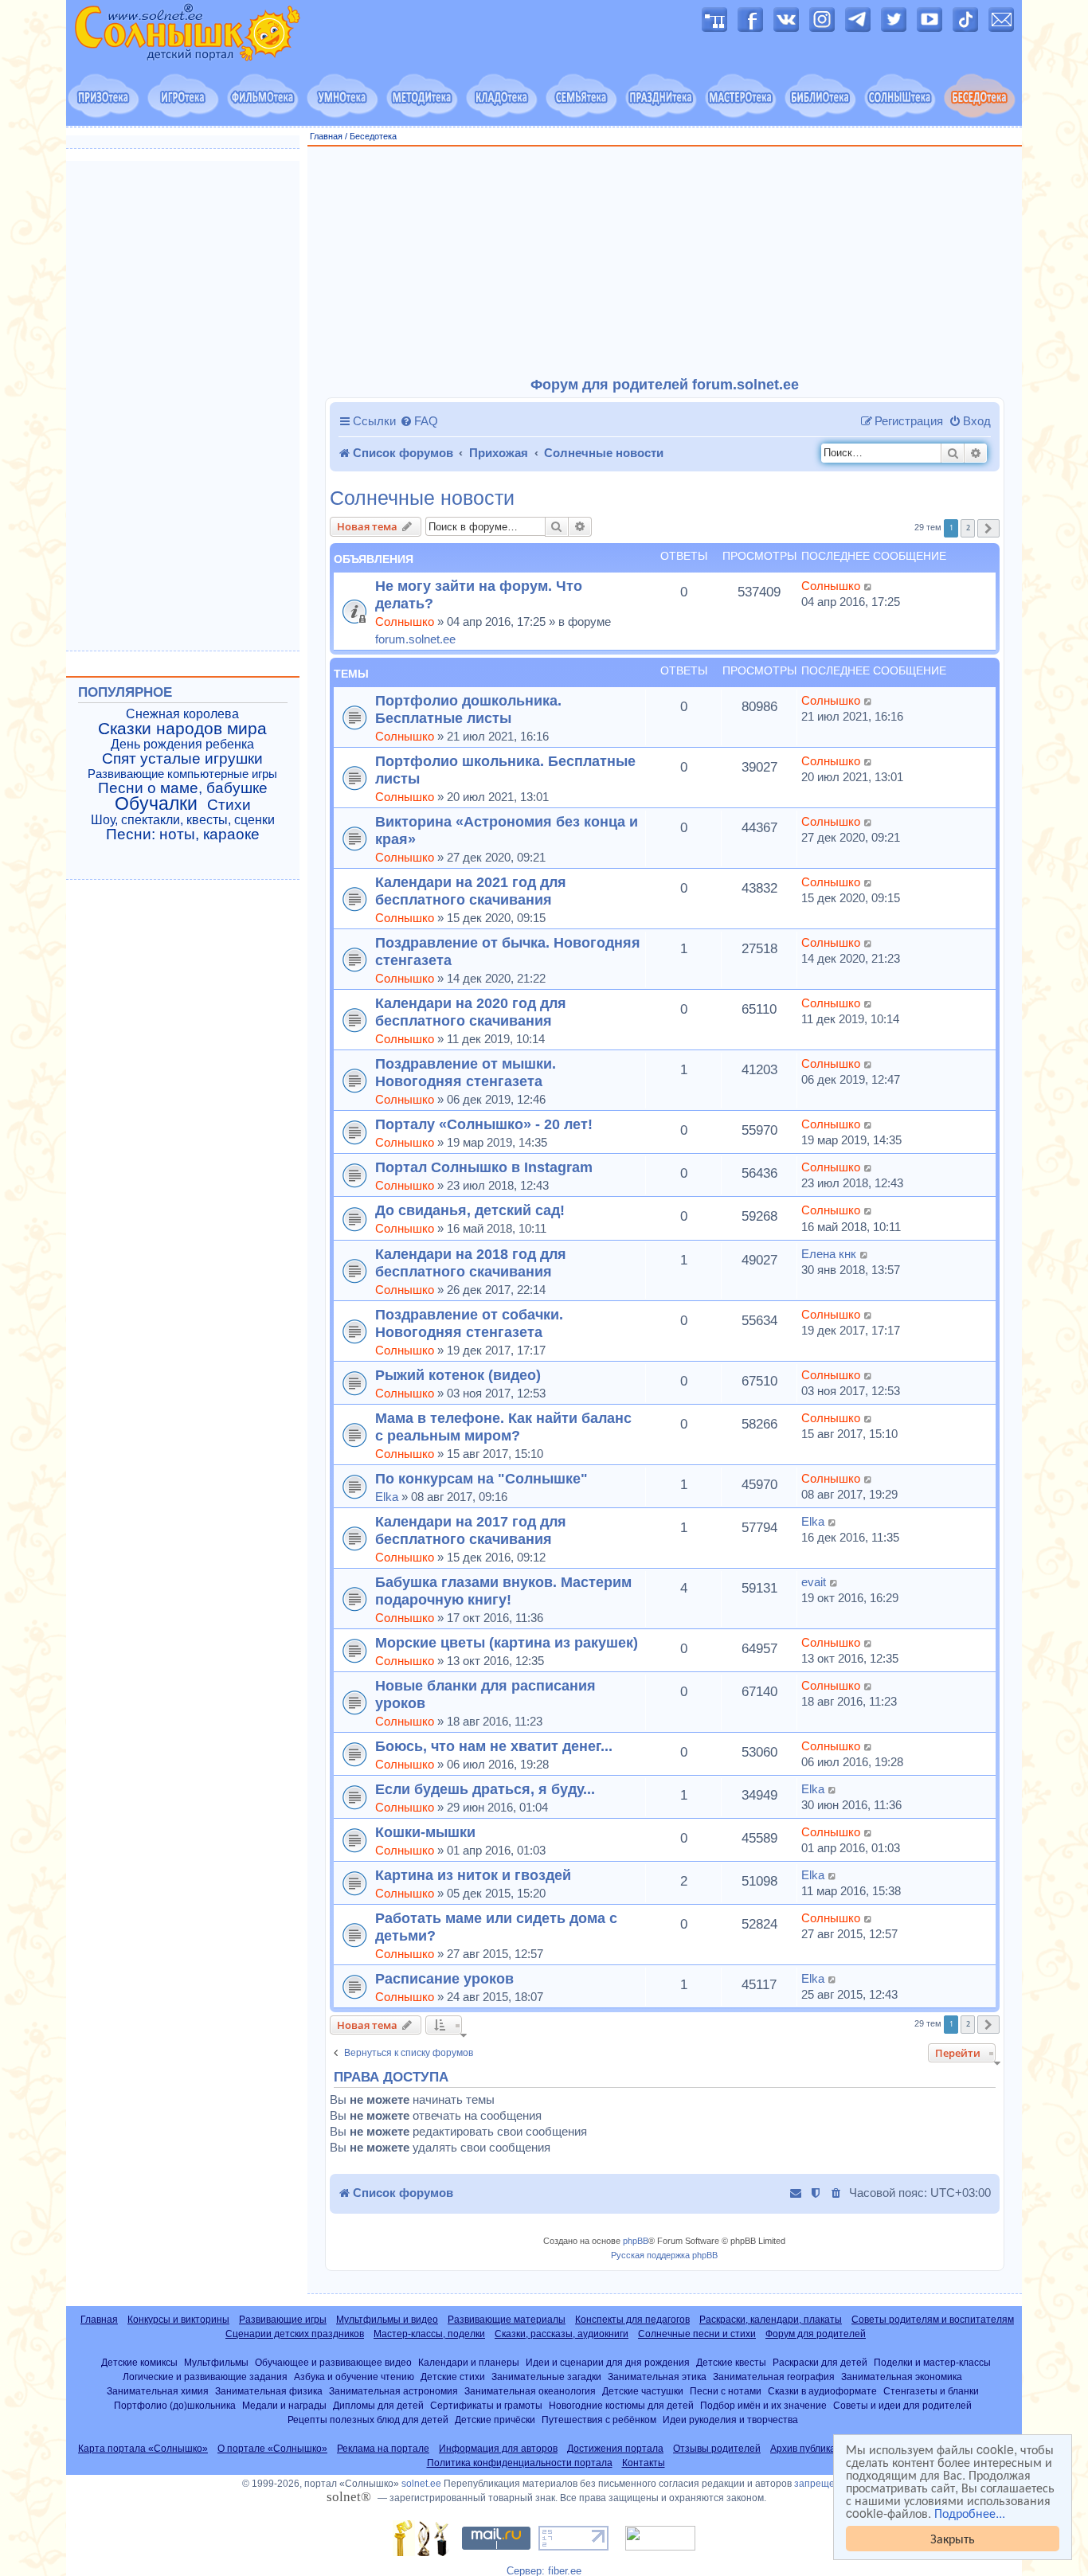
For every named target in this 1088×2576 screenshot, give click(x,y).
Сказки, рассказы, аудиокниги (562, 2334)
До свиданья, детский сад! (470, 1210)
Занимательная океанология (530, 2391)
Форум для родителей (816, 2334)
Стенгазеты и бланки (931, 2391)
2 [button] (968, 528)
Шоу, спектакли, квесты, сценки (183, 820)
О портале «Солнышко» (272, 2449)
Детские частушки (643, 2391)
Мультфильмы (216, 2362)
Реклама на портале (383, 2449)
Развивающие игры (283, 2320)
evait (814, 1582)
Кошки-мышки (425, 1832)
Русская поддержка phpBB (664, 2255)
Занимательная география (774, 2377)
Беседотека (373, 136)
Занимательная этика (657, 2377)
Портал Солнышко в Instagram (484, 1167)
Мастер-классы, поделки (429, 2334)
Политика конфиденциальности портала (520, 2463)
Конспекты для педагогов (632, 2320)
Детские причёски (495, 2420)
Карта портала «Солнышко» (143, 2449)
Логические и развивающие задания (205, 2377)
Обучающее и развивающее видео (333, 2362)
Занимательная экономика (902, 2377)
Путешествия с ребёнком (599, 2420)
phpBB (636, 2241)
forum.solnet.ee (415, 639)
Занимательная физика (269, 2391)
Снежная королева (182, 714)
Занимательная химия (158, 2391)
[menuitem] (419, 421)
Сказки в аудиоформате (822, 2391)
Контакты (644, 2463)
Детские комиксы (139, 2362)
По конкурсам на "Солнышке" (481, 1478)
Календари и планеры (469, 2362)
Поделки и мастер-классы (932, 2362)
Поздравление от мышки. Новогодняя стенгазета (466, 1072)
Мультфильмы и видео (387, 2320)
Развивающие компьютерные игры (182, 774)
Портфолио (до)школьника (175, 2405)
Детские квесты (731, 2362)
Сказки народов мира (182, 729)
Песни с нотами (726, 2391)
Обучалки (156, 803)
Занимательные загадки (546, 2377)
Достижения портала (615, 2449)
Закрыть (953, 2538)
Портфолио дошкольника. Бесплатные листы (468, 709)
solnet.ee (421, 2484)
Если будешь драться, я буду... (485, 1789)
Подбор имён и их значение (763, 2405)
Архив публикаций (811, 2449)
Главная (326, 136)
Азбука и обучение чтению (354, 2377)
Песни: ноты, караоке (183, 835)
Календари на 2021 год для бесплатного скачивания (471, 891)
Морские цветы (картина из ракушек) (507, 1642)
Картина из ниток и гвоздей (473, 1875)
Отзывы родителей (717, 2449)
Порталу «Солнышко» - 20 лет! (484, 1124)
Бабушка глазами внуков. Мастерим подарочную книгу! (503, 1591)
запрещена (820, 2484)
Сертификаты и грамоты (486, 2405)
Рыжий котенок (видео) (458, 1375)
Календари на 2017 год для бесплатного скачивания (471, 1530)
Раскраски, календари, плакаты (771, 2320)
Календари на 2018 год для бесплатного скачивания (471, 1263)
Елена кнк (829, 1254)
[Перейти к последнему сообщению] (869, 586)
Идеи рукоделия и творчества (730, 2420)
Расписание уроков (444, 1978)
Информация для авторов (498, 2449)
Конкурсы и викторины (178, 2320)
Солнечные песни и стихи (697, 2334)
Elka (387, 1497)
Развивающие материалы (507, 2320)
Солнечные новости (422, 498)
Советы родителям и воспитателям (933, 2320)
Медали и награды (284, 2405)
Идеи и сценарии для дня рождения (608, 2362)
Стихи (229, 805)
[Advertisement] (665, 262)
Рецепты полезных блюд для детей (368, 2420)
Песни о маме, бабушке (183, 788)
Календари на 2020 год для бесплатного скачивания (471, 1012)
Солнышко (405, 622)
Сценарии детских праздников (295, 2334)
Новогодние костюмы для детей (621, 2405)
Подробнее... (970, 2513)
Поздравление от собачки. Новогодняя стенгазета (469, 1323)
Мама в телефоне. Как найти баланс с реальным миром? (503, 1427)
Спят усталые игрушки (182, 759)
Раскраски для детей (820, 2362)
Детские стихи (453, 2377)
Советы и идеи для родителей (902, 2405)
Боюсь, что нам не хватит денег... (494, 1746)
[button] (988, 528)
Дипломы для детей (378, 2405)
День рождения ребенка (182, 744)
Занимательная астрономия (393, 2391)
